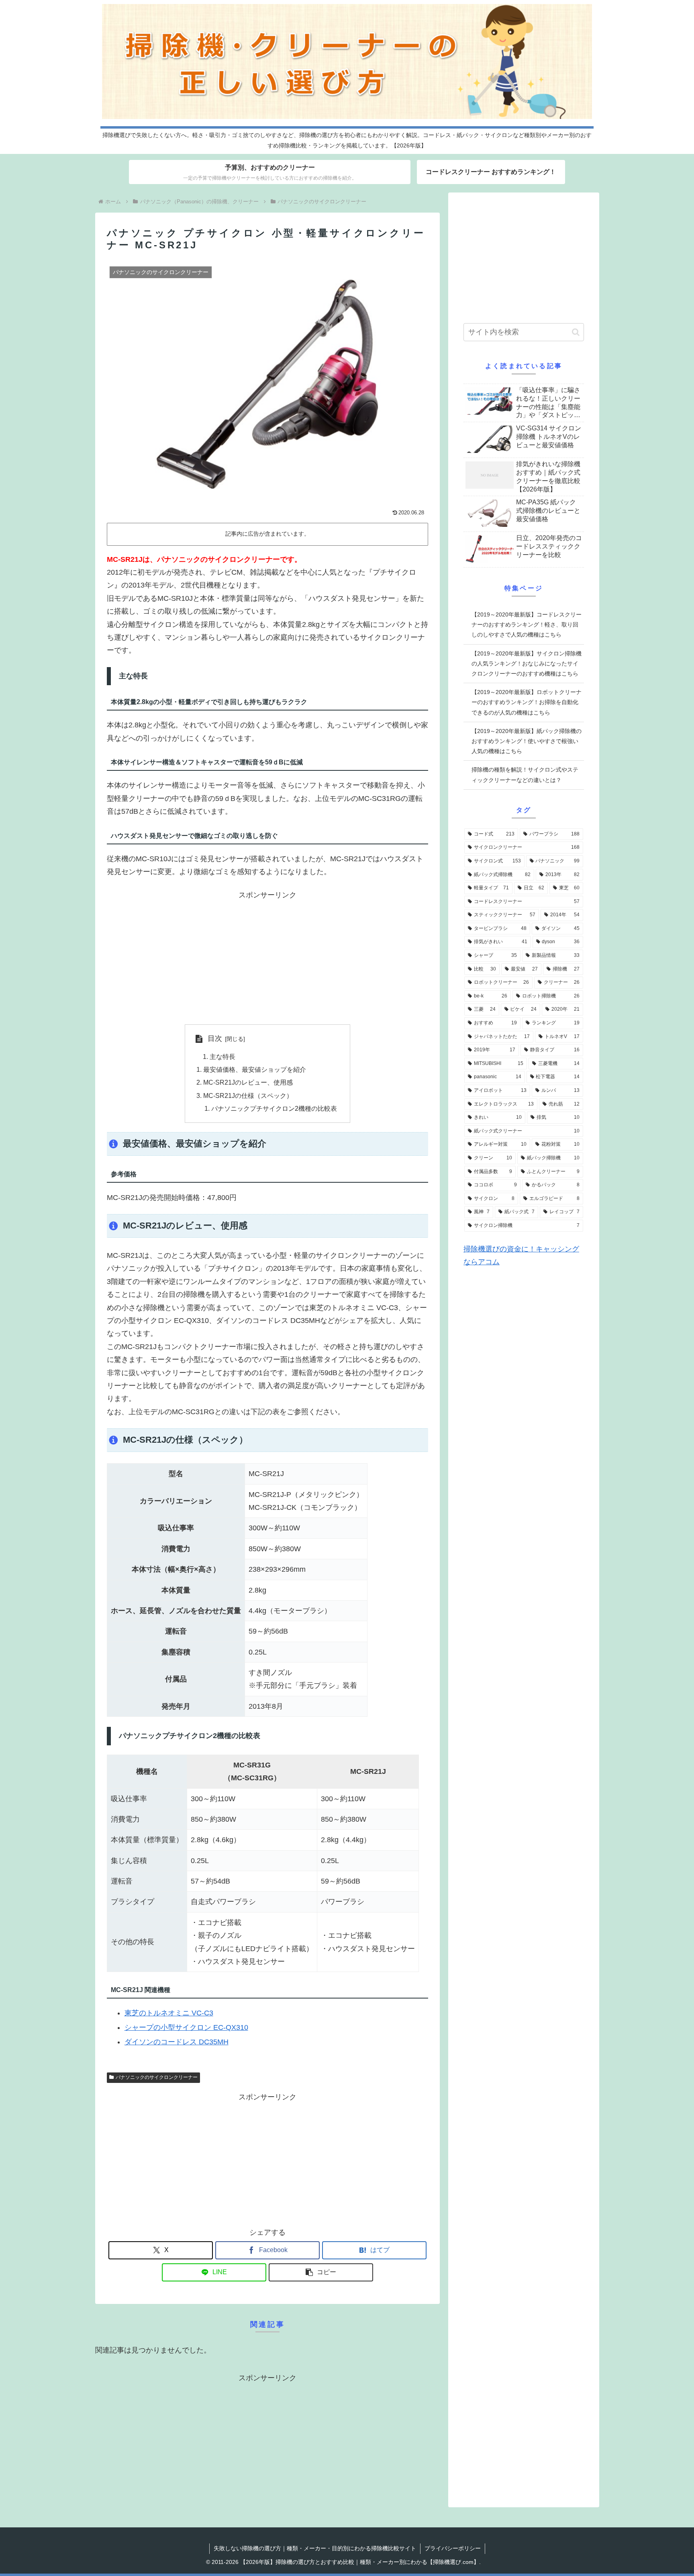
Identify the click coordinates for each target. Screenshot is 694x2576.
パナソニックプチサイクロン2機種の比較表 (274, 1108)
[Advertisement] (267, 958)
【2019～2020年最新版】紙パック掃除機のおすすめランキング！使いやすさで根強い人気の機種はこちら (527, 741)
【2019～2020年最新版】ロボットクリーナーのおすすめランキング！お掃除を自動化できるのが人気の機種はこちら (527, 702)
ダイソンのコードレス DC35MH (177, 2042)
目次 (215, 1038)
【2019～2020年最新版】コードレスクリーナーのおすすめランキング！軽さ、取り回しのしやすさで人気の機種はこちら (527, 625)
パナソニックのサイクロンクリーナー (157, 2077)
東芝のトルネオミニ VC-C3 (169, 2013)
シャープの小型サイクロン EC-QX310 (186, 2027)
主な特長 (222, 1057)
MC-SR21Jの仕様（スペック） (248, 1096)
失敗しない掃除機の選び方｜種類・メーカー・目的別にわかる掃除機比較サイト (315, 2548)
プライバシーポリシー (453, 2548)
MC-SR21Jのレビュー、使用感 (248, 1082)
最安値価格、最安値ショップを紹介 (255, 1069)
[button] (321, 2272)
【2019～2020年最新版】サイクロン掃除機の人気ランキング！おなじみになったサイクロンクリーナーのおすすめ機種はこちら (527, 663)
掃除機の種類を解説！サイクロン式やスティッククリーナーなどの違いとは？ (525, 775)
